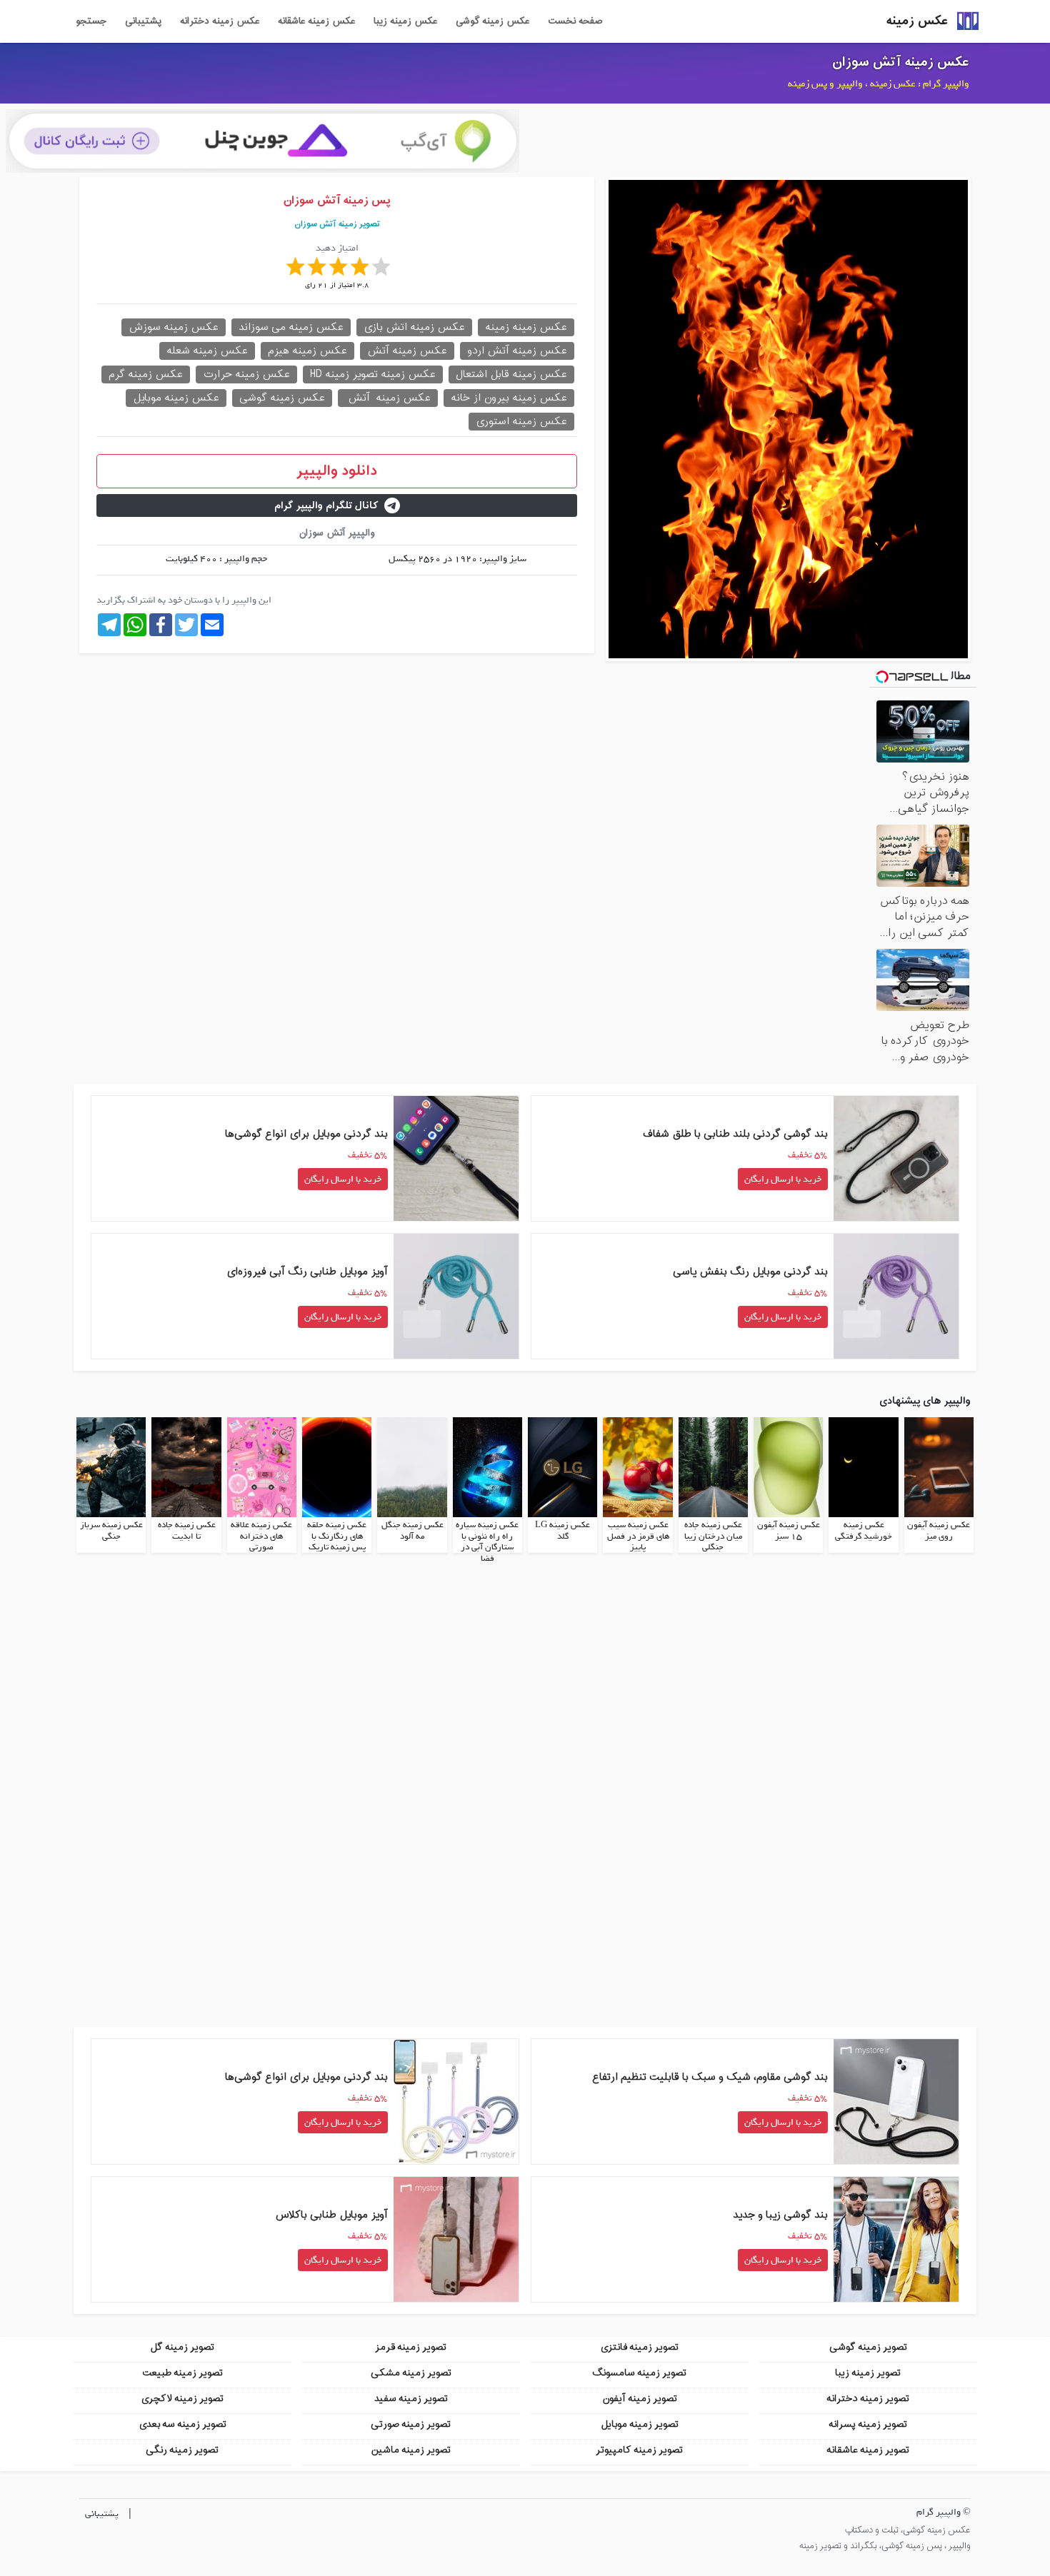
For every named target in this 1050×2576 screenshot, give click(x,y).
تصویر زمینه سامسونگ (639, 2373)
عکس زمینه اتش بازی (414, 327)
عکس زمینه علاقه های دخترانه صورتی (261, 1536)
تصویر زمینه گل (182, 2347)
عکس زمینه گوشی (492, 21)
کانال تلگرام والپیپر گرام (326, 506)
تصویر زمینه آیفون (640, 2399)
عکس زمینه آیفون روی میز (939, 1531)
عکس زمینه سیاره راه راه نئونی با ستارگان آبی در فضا (487, 1542)
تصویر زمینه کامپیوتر (639, 2450)
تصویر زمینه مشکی (411, 2373)
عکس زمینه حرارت (246, 374)
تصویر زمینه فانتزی (639, 2347)
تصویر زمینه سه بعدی (182, 2424)
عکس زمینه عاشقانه (316, 21)
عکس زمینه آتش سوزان (901, 62)
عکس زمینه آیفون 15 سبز (789, 1531)
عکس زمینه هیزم (307, 351)
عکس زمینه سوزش (174, 327)
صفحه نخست (575, 21)
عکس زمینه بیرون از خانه (509, 398)
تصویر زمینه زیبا (868, 2373)
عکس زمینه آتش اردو (517, 351)
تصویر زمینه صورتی (411, 2424)
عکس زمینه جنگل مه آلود (412, 1531)
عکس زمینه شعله (207, 351)
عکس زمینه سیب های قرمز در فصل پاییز (638, 1536)
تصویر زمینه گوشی (868, 2347)
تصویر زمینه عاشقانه (868, 2450)
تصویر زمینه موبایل (640, 2424)
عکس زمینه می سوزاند (291, 327)
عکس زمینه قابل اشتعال (511, 374)
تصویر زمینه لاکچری (182, 2399)
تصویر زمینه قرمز (411, 2347)
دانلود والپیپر (337, 471)
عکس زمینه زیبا (405, 21)
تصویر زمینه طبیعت (182, 2373)
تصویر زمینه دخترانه (868, 2399)
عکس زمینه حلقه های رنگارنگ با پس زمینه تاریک (337, 1536)
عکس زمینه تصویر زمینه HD (373, 374)
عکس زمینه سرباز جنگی (111, 1531)
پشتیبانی (143, 21)
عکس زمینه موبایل (176, 398)
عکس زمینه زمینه (526, 327)
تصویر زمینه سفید (411, 2399)
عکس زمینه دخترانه (220, 21)
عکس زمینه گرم (146, 374)
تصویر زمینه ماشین (411, 2450)
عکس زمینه (917, 21)
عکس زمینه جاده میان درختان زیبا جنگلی (713, 1536)
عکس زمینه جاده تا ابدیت (187, 1531)
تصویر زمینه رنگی (182, 2450)
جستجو (91, 21)
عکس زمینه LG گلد (562, 1531)
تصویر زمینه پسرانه (868, 2424)
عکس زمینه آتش (407, 351)
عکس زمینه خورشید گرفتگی (864, 1531)
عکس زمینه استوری (521, 422)
